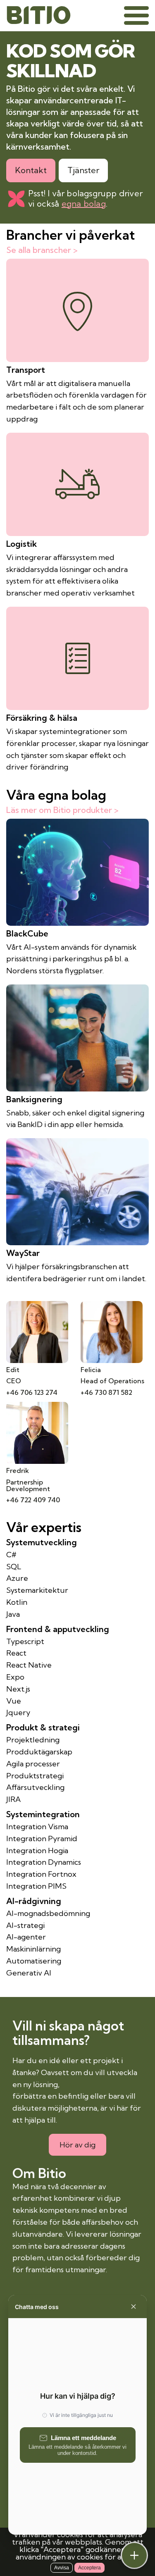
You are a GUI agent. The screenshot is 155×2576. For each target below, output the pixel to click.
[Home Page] (39, 15)
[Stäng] (134, 2307)
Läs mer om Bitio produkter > (62, 810)
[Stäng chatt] (134, 2555)
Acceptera (89, 2568)
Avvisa (62, 2568)
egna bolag (84, 204)
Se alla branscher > (42, 250)
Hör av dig (77, 2145)
